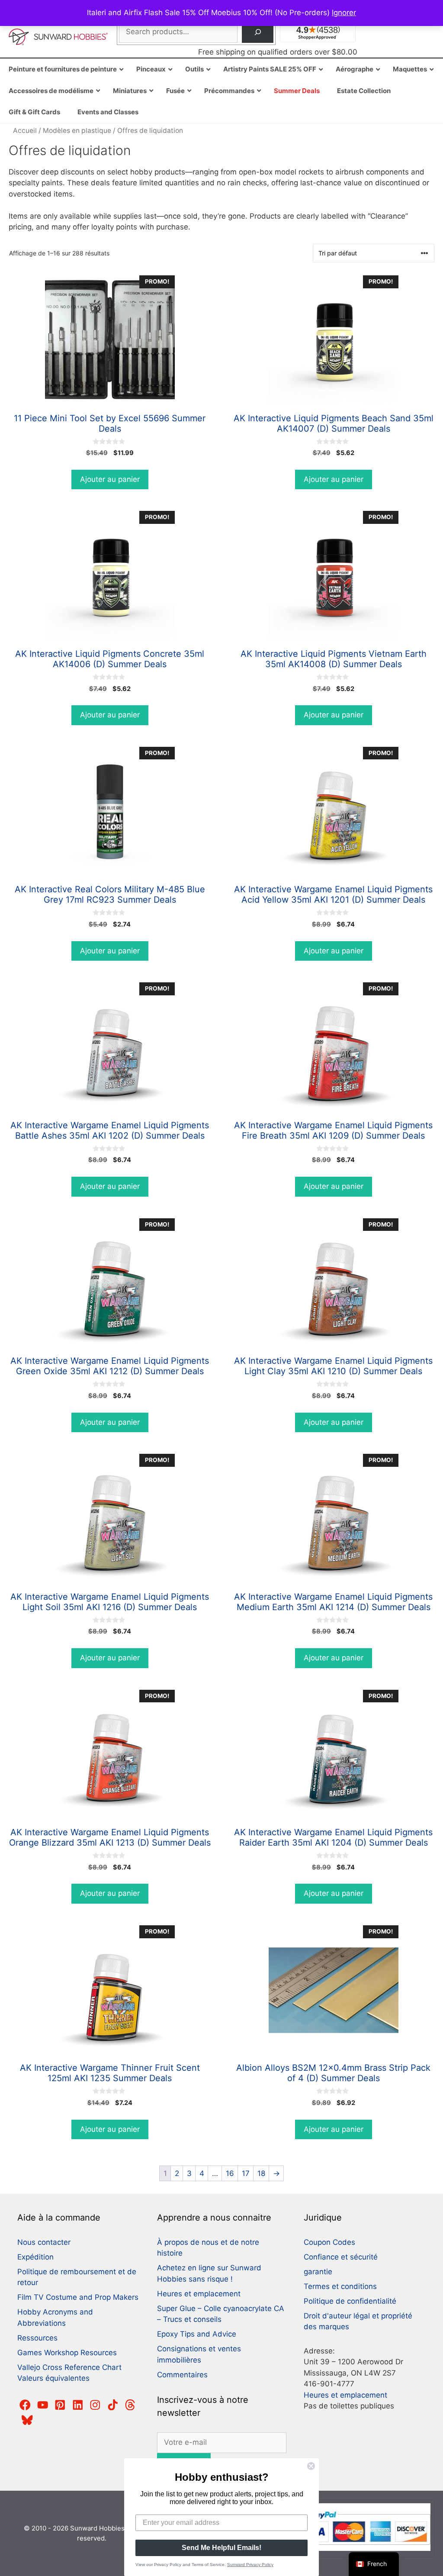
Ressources (37, 2338)
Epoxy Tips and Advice (197, 2334)
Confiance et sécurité (341, 2257)
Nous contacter (44, 2242)
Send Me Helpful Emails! (221, 2548)
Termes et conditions (340, 2286)
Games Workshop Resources (67, 2353)
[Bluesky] (27, 2420)
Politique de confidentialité (350, 2301)
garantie (318, 2272)
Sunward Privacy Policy (250, 2565)
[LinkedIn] (78, 2405)
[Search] (258, 32)
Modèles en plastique (77, 131)
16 (230, 2173)
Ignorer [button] (344, 13)
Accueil (25, 131)
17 (246, 2173)
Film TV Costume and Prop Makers (78, 2297)
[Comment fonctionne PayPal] (362, 2549)
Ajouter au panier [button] (110, 479)
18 (261, 2173)
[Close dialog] (311, 2466)
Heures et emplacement (199, 2294)
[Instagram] (95, 2405)
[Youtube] (43, 2405)
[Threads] (130, 2405)
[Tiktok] (113, 2405)
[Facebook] (25, 2405)
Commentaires (182, 2375)
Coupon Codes (329, 2242)
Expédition (35, 2257)
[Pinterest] (60, 2405)
